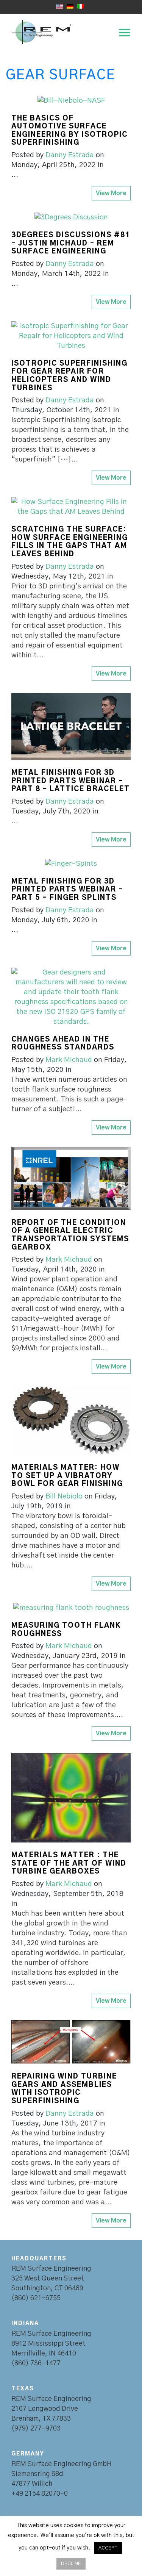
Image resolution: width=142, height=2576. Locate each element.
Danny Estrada (70, 155)
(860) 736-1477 (36, 2363)
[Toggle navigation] (122, 32)
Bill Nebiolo (64, 1496)
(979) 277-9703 (36, 2429)
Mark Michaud (69, 1060)
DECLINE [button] (71, 2564)
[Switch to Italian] (81, 6)
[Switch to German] (70, 6)
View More (111, 193)
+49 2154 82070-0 (40, 2494)
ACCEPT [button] (108, 2548)
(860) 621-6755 (36, 2298)
